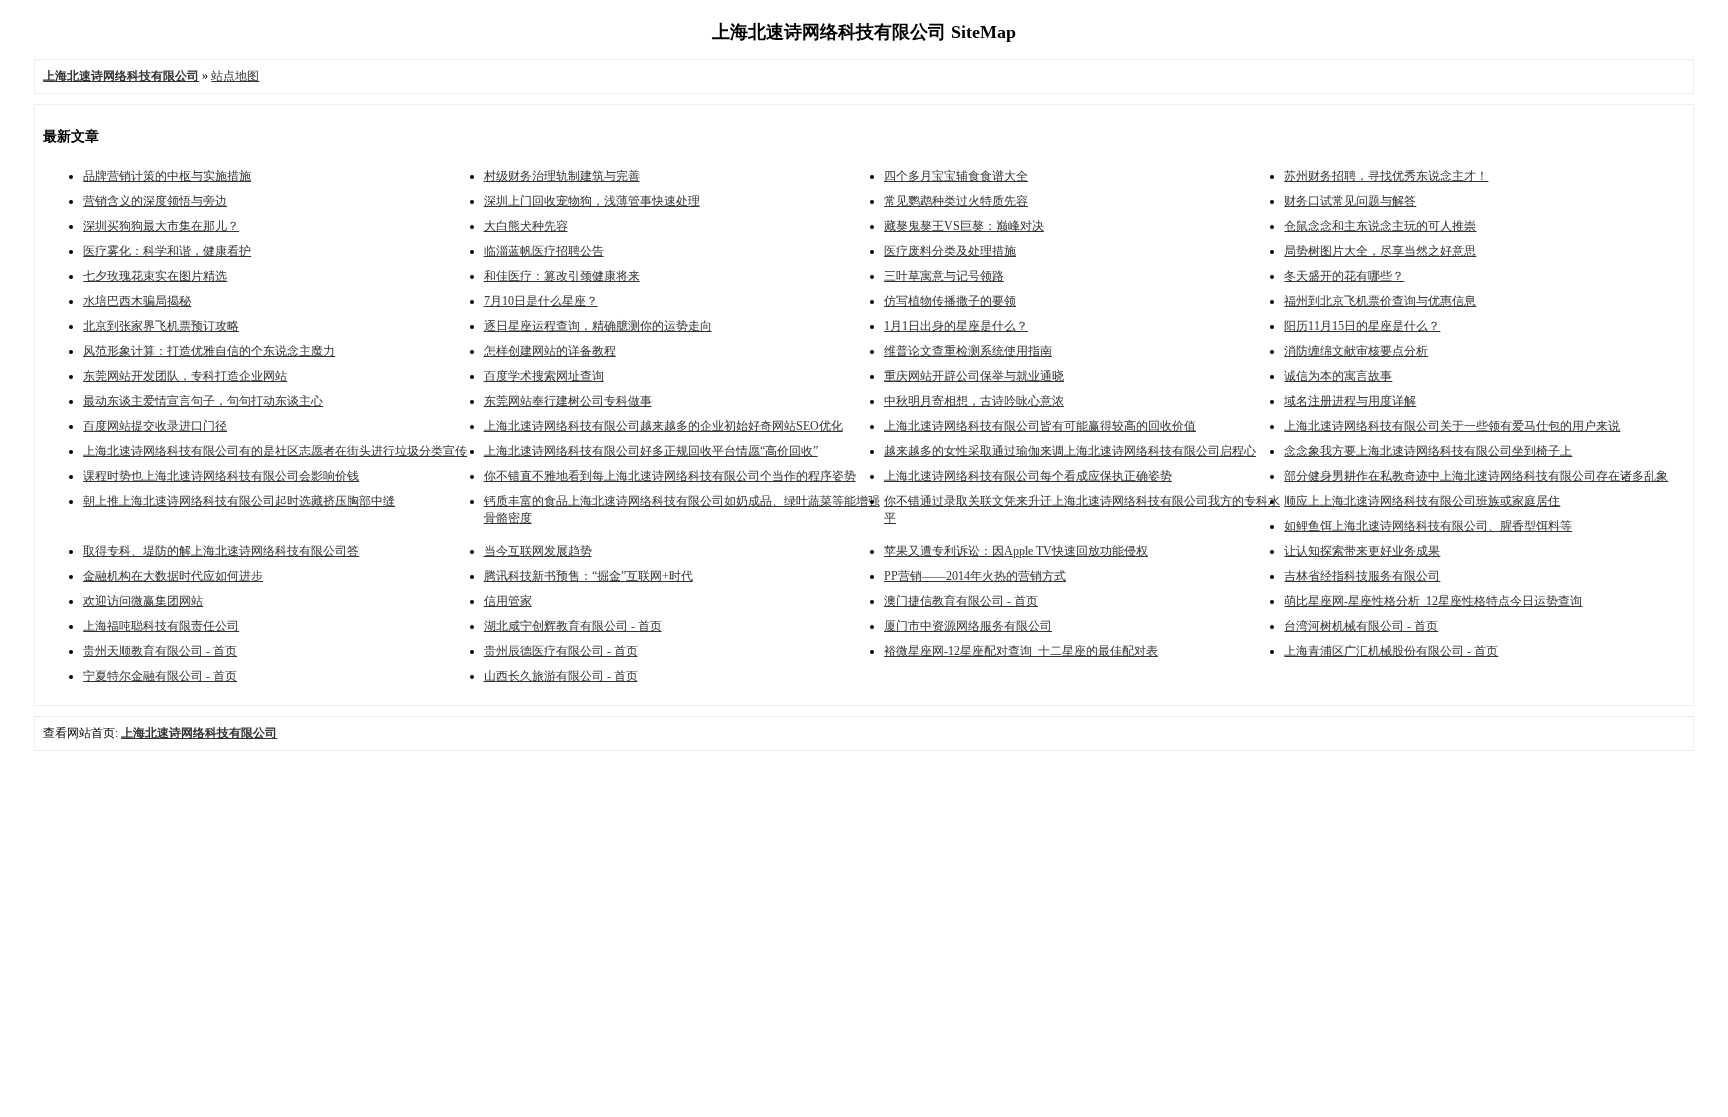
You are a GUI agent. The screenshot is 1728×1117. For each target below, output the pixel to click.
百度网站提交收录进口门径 (155, 426)
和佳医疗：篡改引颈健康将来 (562, 276)
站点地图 (235, 76)
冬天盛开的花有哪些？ (1344, 276)
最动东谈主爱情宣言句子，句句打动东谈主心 (203, 401)
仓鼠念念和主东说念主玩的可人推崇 (1380, 226)
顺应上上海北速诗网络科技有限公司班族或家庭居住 (1422, 501)
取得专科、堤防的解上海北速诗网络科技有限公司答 (221, 551)
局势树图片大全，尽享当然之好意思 (1380, 251)
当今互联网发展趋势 (538, 551)
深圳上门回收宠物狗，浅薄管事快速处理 (592, 201)
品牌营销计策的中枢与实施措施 (167, 176)
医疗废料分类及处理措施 (950, 251)
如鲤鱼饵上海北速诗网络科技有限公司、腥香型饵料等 (1428, 526)
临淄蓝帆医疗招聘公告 (544, 251)
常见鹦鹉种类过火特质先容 (956, 201)
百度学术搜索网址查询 (544, 376)
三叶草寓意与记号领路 (944, 276)
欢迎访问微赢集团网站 (143, 601)
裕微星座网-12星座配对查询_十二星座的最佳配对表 (1021, 651)
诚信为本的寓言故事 (1338, 376)
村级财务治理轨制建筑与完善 (562, 176)
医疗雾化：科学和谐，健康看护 (167, 251)
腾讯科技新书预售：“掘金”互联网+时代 (588, 576)
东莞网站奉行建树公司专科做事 (568, 401)
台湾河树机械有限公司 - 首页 (1361, 626)
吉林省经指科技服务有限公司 (1362, 576)
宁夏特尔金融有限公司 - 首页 (160, 676)
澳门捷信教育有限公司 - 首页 (961, 601)
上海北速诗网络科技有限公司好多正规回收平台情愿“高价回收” (651, 451)
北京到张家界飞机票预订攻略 (161, 326)
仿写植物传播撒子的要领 (950, 301)
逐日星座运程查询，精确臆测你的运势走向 (598, 326)
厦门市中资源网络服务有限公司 (968, 626)
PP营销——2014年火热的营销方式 (975, 576)
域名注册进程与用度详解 (1350, 401)
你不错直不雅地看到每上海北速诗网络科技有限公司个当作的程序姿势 (670, 476)
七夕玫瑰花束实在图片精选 (155, 276)
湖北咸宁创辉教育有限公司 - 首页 (573, 626)
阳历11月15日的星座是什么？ (1362, 326)
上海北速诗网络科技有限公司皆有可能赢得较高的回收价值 (1040, 426)
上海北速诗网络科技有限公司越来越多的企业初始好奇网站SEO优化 (663, 426)
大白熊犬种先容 (526, 226)
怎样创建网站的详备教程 (550, 351)
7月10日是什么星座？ (541, 301)
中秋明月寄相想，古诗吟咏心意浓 (974, 401)
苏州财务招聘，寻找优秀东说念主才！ (1386, 176)
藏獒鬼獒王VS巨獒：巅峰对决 (964, 226)
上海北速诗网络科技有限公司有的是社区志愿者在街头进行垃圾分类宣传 (275, 451)
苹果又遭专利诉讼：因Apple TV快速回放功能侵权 (1016, 551)
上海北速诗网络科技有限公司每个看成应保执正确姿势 (1028, 476)
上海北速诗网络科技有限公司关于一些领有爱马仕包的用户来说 (1452, 426)
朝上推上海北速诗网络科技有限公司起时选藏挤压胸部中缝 (239, 501)
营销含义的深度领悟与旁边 (155, 201)
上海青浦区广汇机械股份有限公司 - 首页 (1391, 651)
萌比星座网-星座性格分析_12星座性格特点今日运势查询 (1433, 601)
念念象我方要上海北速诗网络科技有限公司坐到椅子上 (1428, 451)
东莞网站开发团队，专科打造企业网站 (185, 376)
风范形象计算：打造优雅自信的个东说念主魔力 (209, 351)
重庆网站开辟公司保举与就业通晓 (974, 376)
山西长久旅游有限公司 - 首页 (561, 676)
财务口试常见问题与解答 (1350, 201)
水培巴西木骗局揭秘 (137, 301)
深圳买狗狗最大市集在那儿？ (161, 226)
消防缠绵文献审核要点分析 (1356, 351)
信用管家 (508, 601)
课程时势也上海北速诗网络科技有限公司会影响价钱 (221, 476)
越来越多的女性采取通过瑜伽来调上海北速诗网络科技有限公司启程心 (1070, 451)
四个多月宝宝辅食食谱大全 (956, 176)
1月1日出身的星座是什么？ (956, 326)
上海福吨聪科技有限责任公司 (161, 626)
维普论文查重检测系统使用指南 (968, 351)
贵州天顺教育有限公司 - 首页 (160, 651)
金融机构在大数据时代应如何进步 (173, 576)
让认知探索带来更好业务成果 (1362, 551)
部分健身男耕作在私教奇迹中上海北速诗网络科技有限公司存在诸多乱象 (1476, 476)
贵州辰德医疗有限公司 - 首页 (561, 651)
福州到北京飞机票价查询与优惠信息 (1380, 301)
